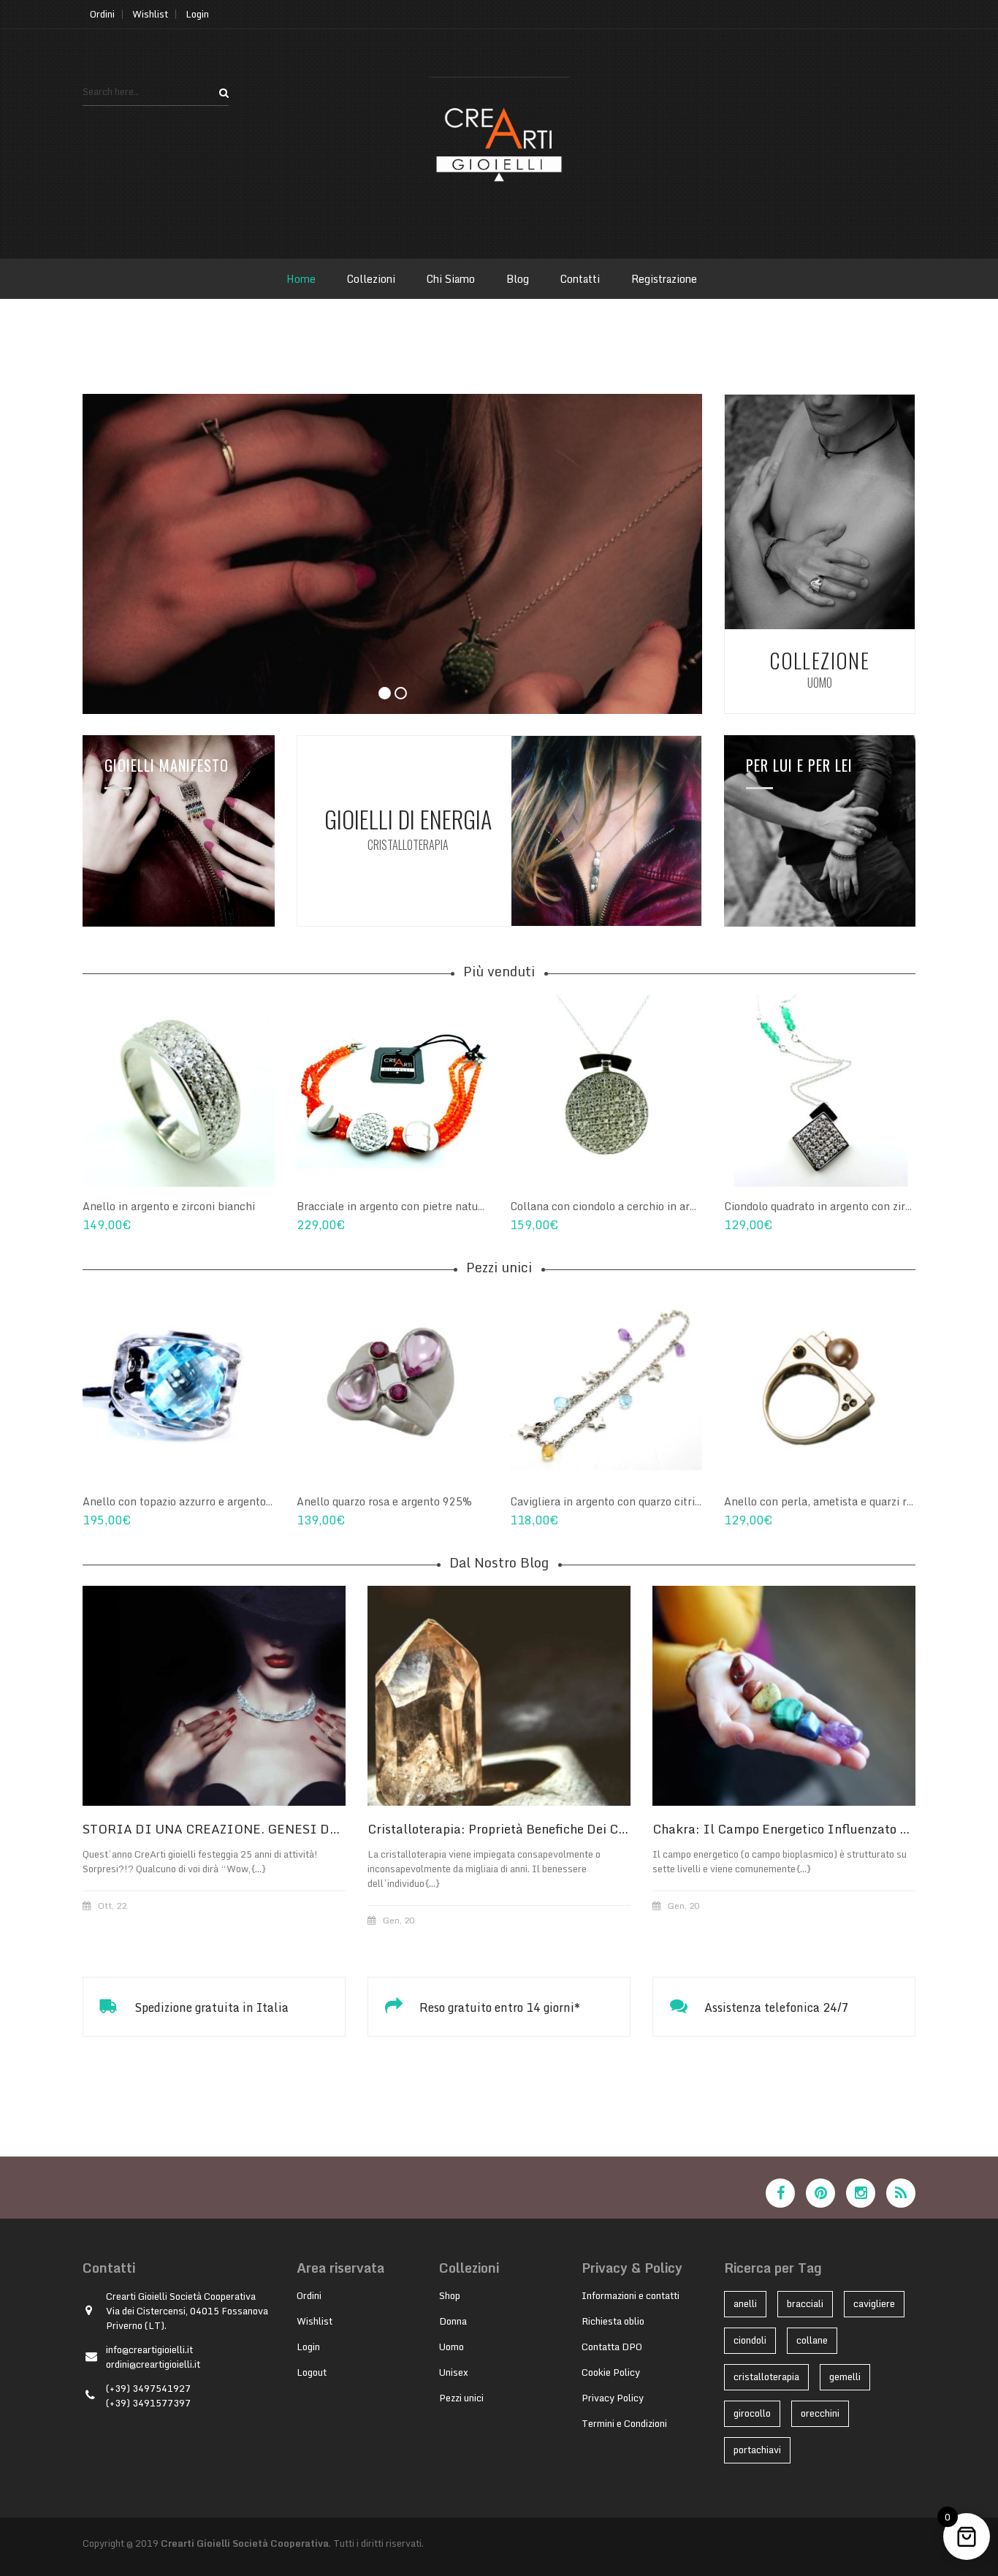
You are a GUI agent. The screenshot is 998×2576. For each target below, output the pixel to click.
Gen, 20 (399, 1920)
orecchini (820, 2413)
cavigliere (874, 2303)
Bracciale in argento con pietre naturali (396, 1206)
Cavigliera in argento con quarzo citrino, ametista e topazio (658, 1501)
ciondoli (750, 2340)
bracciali (805, 2303)
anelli (745, 2303)
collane (812, 2340)
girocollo (752, 2413)
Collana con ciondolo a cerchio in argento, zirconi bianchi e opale (674, 1206)
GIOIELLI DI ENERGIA (408, 819)
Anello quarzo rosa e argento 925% (384, 1501)
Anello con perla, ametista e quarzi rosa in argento (851, 1501)
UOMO (820, 683)
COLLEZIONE (819, 660)
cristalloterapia (766, 2376)
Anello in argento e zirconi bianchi (169, 1206)
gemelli (845, 2376)
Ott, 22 (112, 1906)
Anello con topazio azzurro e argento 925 (186, 1501)
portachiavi (757, 2450)
